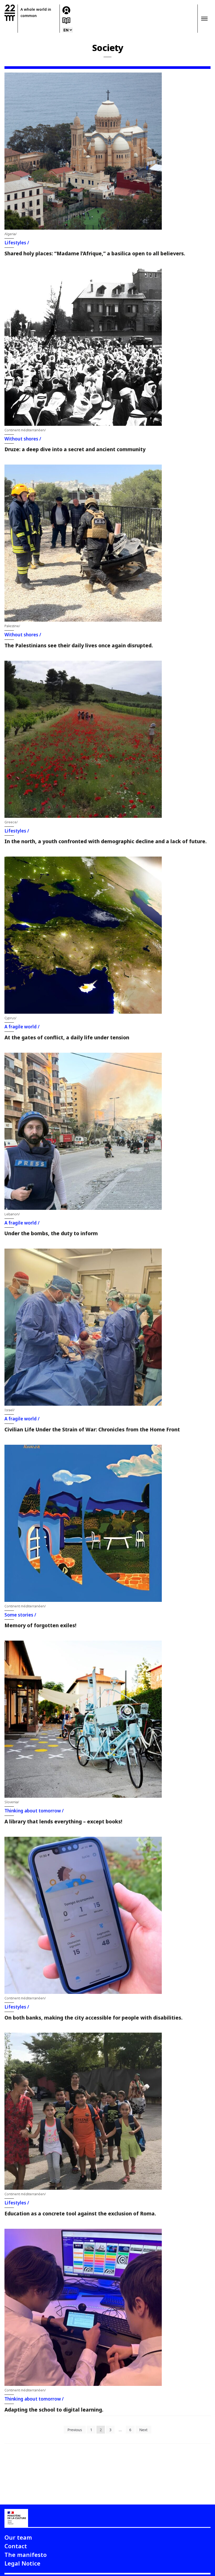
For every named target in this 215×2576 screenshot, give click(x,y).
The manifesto (26, 2555)
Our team (18, 2537)
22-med (10, 13)
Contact (16, 2546)
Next (143, 2430)
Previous (75, 2430)
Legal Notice (22, 2563)
